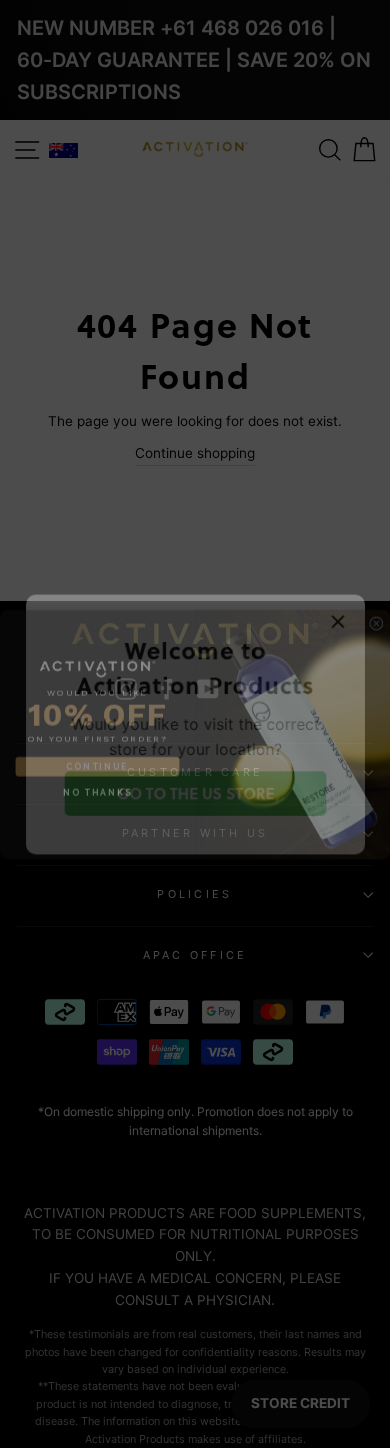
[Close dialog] (377, 613)
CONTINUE (97, 756)
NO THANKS (97, 781)
